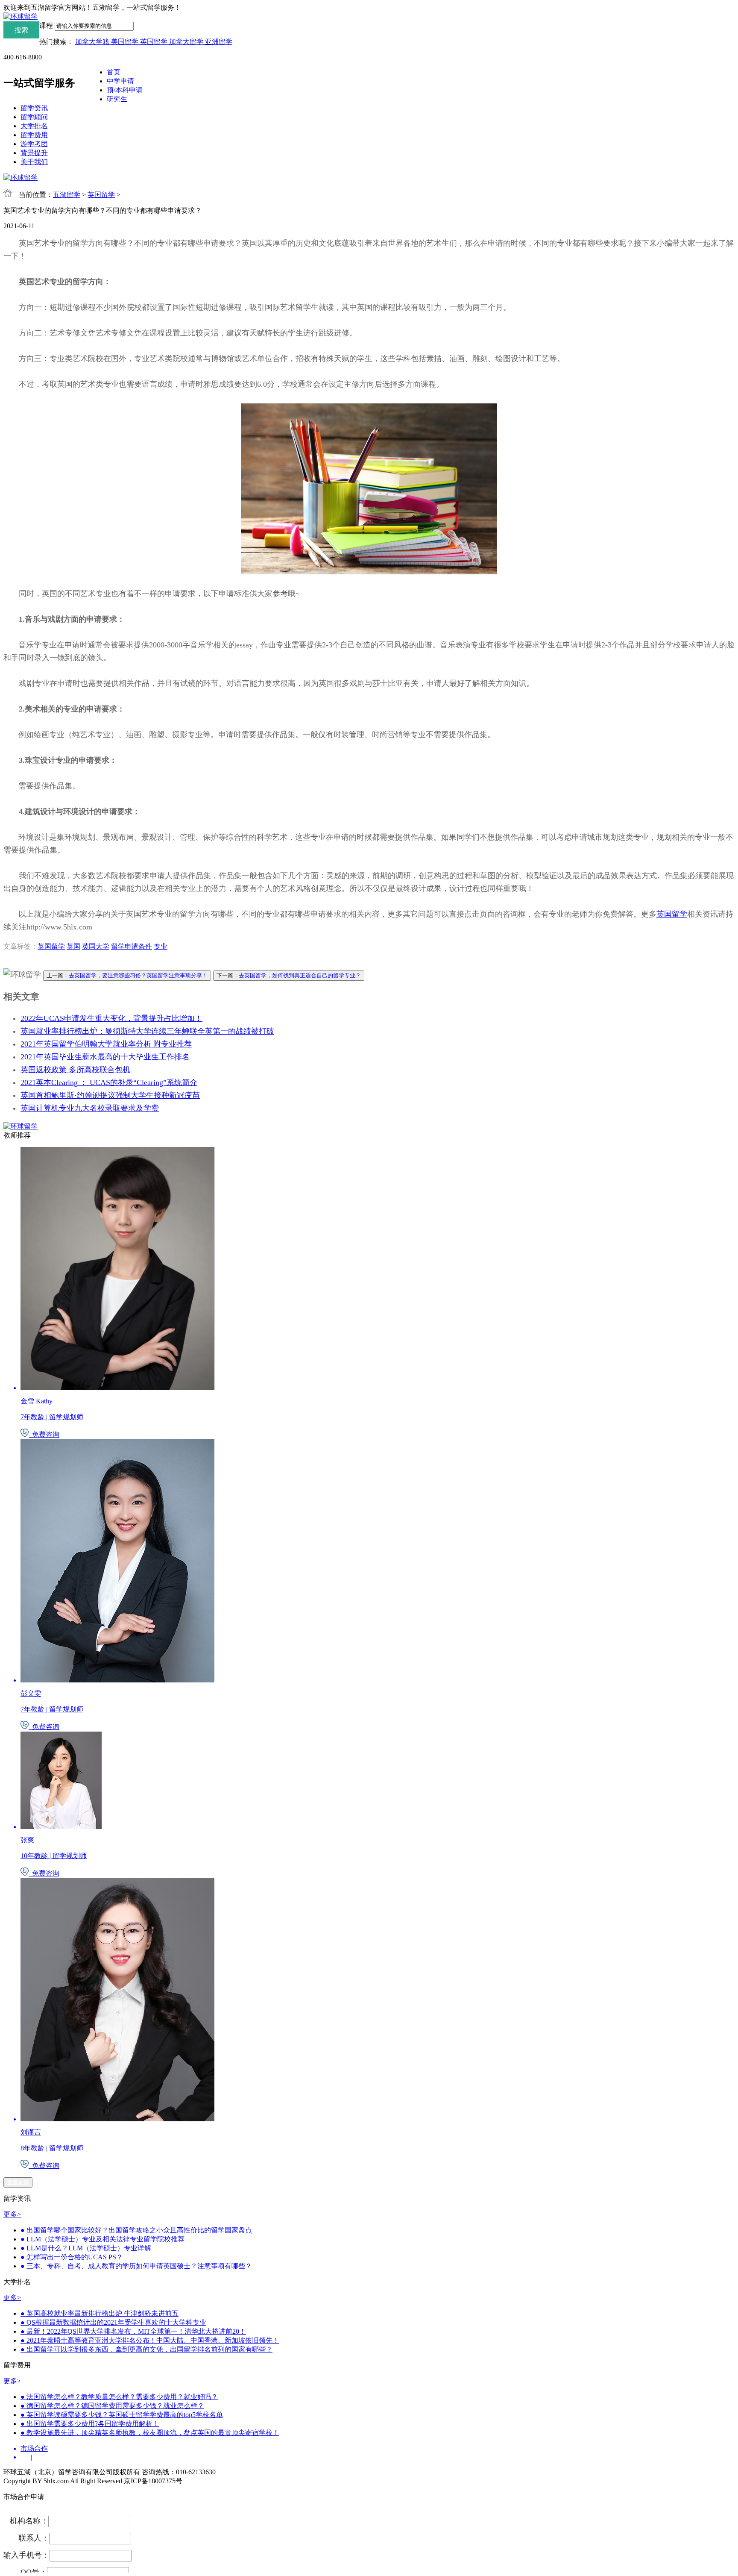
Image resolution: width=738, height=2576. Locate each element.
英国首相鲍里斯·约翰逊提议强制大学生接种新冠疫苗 (110, 1095)
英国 (73, 946)
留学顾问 (34, 117)
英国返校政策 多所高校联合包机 (75, 1070)
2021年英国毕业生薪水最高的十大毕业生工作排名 (105, 1057)
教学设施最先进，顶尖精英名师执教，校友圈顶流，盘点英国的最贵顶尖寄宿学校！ (150, 2433)
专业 (161, 946)
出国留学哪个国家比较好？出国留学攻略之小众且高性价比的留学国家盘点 (136, 2230)
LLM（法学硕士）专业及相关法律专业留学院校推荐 (102, 2239)
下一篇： (289, 975)
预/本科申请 (125, 90)
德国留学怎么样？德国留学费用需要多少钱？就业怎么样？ (112, 2406)
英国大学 (96, 946)
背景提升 (34, 153)
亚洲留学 (219, 42)
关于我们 (34, 162)
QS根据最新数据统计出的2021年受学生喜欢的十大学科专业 (113, 2322)
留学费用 (34, 135)
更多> (12, 2214)
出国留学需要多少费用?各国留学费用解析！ (90, 2424)
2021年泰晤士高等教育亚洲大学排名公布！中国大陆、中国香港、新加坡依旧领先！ (150, 2340)
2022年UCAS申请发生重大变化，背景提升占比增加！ (111, 1018)
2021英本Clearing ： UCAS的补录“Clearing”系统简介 (109, 1082)
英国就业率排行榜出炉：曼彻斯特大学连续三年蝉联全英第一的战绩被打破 (147, 1031)
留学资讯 (34, 108)
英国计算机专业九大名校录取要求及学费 (90, 1108)
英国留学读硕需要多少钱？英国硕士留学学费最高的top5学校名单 (122, 2415)
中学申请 (120, 81)
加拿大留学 (187, 42)
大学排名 (34, 126)
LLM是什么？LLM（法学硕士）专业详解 (86, 2248)
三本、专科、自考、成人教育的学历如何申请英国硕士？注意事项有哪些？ (136, 2266)
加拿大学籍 (93, 42)
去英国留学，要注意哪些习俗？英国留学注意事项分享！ (138, 975)
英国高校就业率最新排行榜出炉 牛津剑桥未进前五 (100, 2313)
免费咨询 (44, 1434)
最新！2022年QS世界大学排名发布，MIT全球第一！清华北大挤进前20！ (133, 2331)
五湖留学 (67, 195)
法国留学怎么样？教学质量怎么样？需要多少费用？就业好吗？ (119, 2397)
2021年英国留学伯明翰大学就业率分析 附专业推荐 (106, 1044)
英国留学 (155, 42)
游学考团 (34, 144)
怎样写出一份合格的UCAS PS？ (72, 2257)
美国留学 (126, 42)
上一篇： (127, 975)
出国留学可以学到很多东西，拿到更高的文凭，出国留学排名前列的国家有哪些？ (146, 2349)
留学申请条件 (132, 946)
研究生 (117, 99)
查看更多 (18, 2182)
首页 (114, 72)
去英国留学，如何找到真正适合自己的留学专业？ (300, 975)
